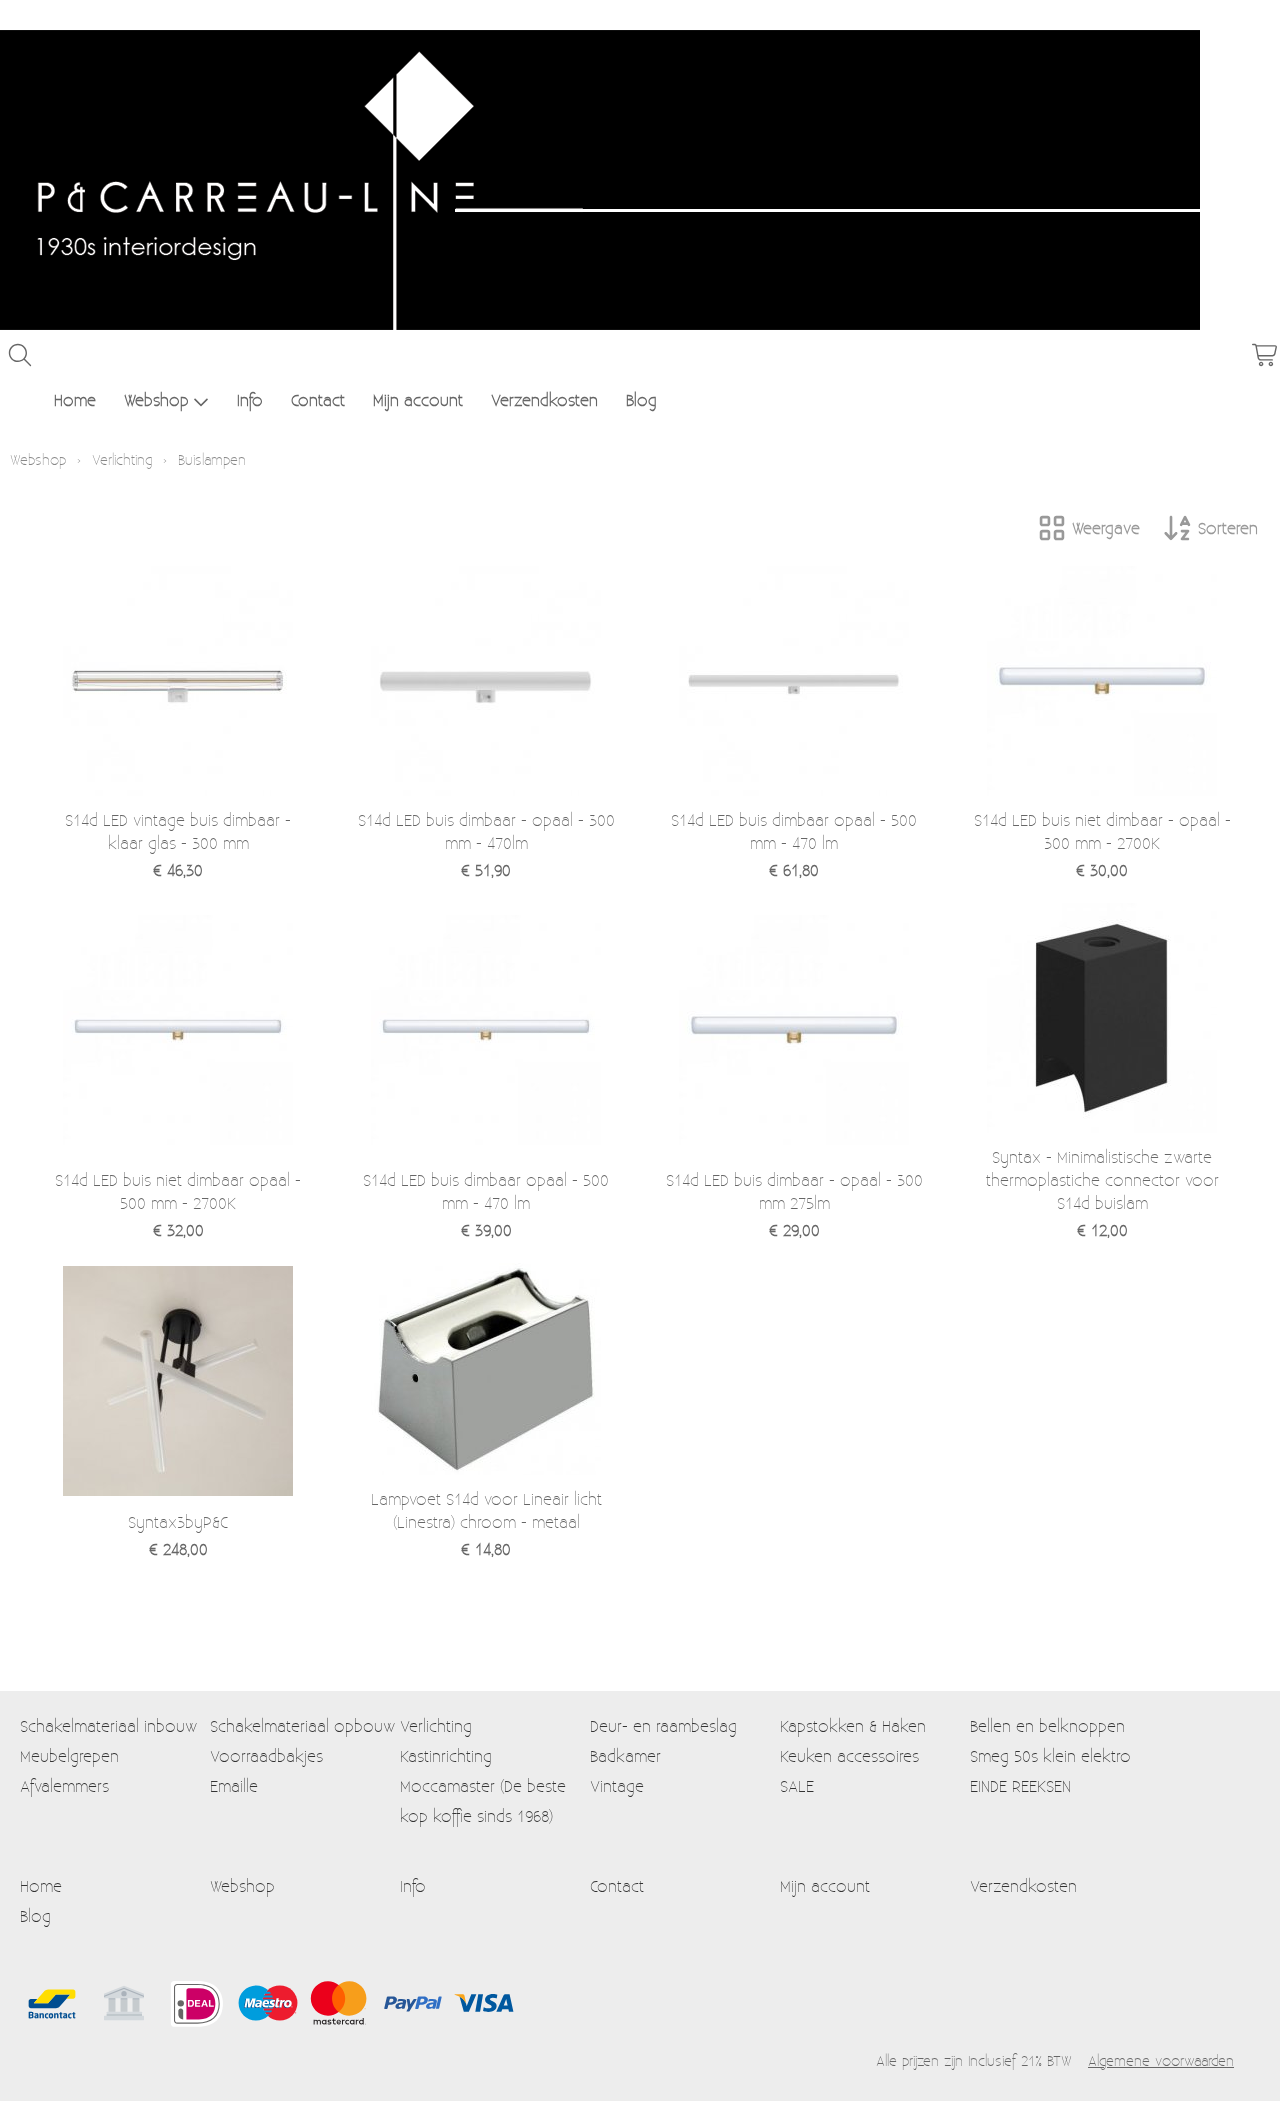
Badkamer (625, 1755)
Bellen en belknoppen (1047, 1725)
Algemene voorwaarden (1161, 2060)
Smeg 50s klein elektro (1050, 1755)
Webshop (156, 399)
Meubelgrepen (69, 1755)
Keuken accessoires (849, 1755)
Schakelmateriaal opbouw (302, 1725)
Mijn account (418, 399)
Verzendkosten (544, 399)
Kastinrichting (446, 1755)
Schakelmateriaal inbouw (108, 1725)
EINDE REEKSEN (1020, 1785)
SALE (797, 1785)
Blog (641, 399)
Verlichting (122, 459)
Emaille (234, 1785)
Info (250, 399)
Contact (318, 399)
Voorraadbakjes (266, 1755)
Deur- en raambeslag (663, 1725)
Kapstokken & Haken (853, 1725)
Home (75, 399)
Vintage (617, 1785)
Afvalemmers (64, 1785)
